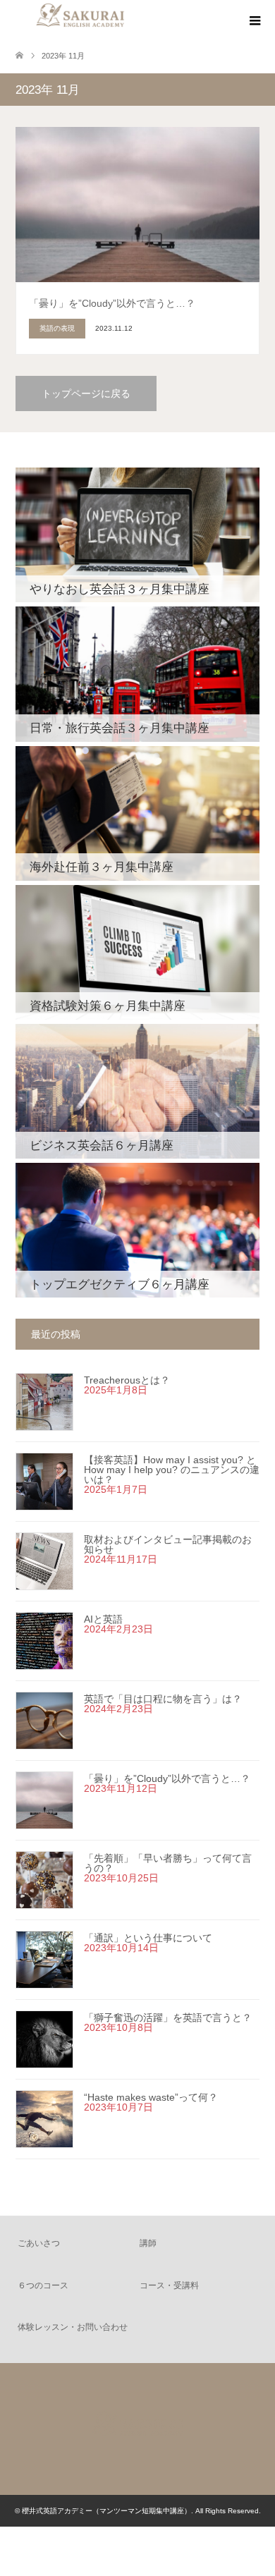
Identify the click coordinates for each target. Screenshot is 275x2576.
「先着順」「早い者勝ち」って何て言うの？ (168, 1863)
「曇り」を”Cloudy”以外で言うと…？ (167, 1778)
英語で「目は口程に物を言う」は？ (163, 1699)
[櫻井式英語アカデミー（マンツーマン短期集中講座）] (137, 2468)
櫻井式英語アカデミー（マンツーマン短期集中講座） (106, 2511)
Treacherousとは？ (127, 1380)
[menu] (254, 21)
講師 (148, 2243)
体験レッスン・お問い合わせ (73, 2327)
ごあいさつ (39, 2243)
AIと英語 (103, 1619)
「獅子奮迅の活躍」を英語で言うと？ (168, 2018)
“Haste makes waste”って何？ (151, 2097)
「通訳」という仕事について (148, 1938)
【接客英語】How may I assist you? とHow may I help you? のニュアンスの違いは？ (172, 1470)
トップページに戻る (86, 393)
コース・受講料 (169, 2285)
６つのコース (43, 2285)
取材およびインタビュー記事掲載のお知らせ (168, 1544)
